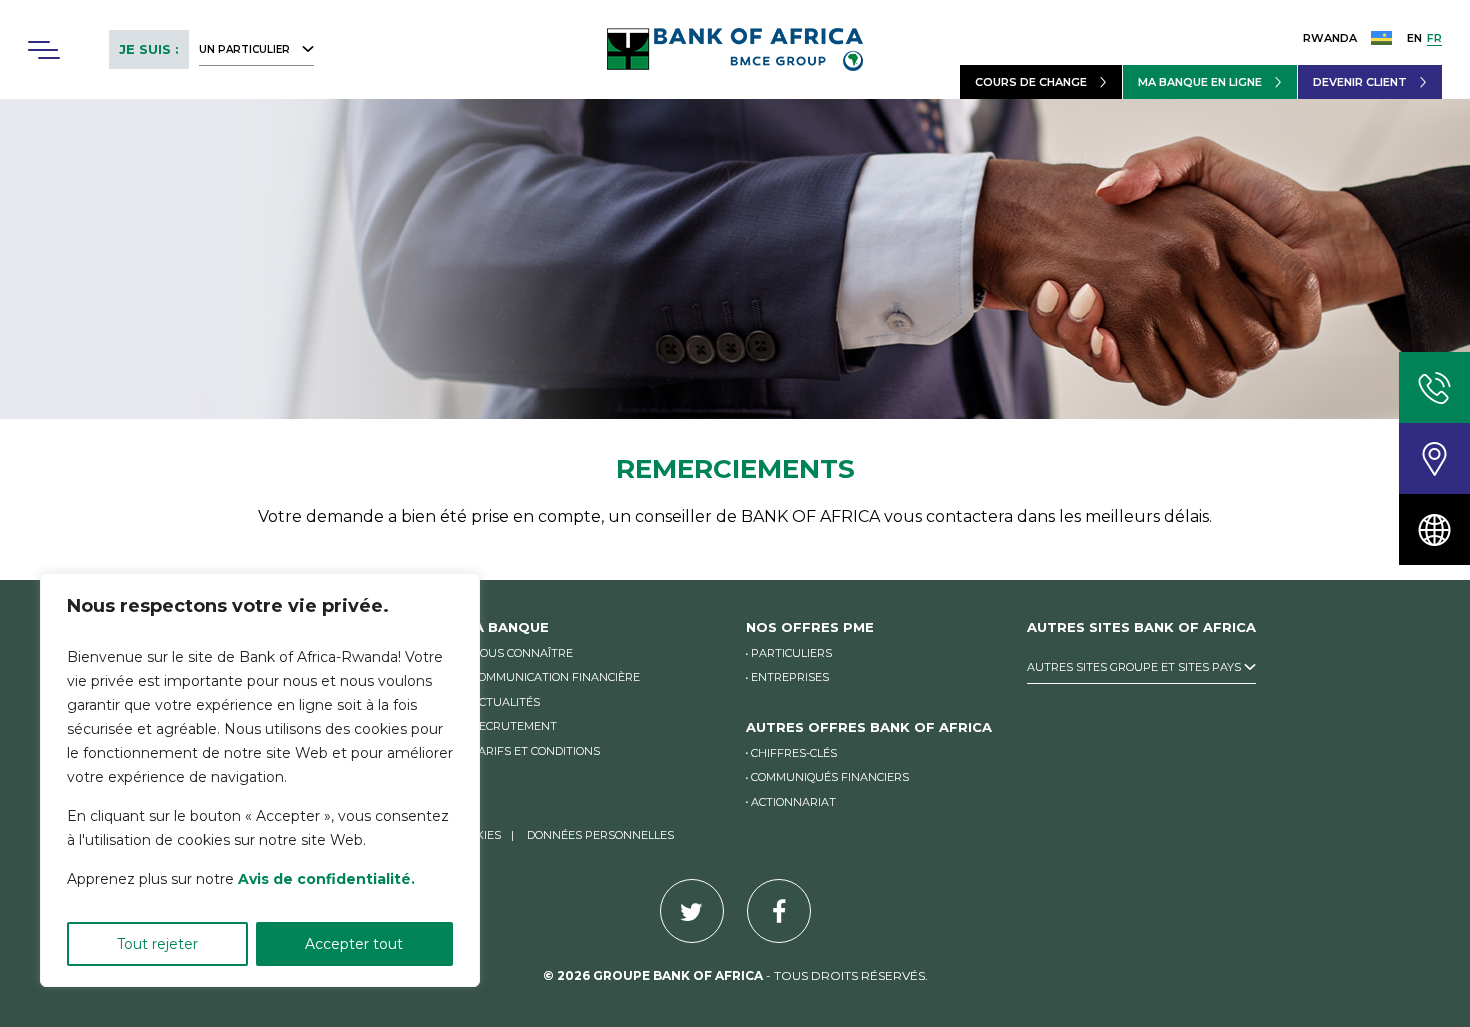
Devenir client (1360, 82)
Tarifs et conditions (535, 751)
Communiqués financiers (830, 777)
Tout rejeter (157, 944)
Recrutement (514, 726)
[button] (43, 50)
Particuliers (791, 653)
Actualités (505, 702)
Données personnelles (600, 835)
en (1414, 38)
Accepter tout (354, 944)
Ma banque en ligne (1200, 82)
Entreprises (790, 677)
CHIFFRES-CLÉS (794, 753)
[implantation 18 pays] (1434, 529)
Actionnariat (793, 802)
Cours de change (1031, 82)
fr (1434, 38)
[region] (260, 780)
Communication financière (555, 677)
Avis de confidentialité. (326, 879)
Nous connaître (522, 653)
